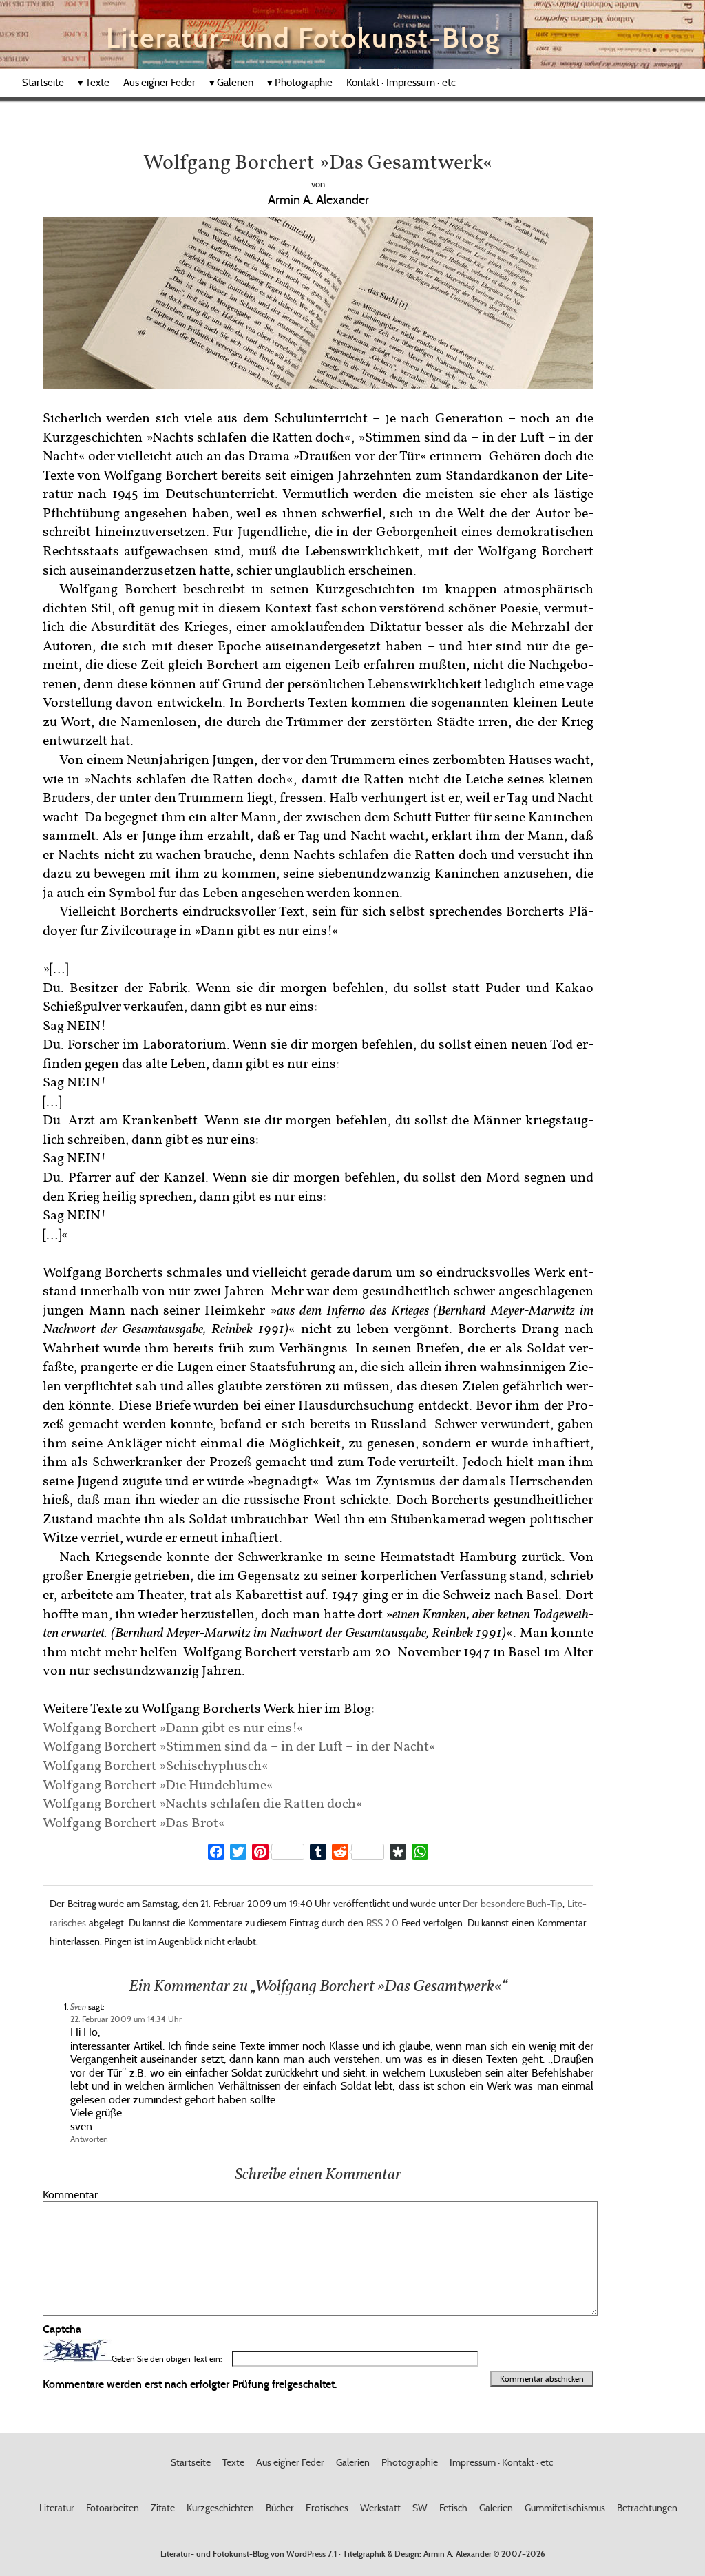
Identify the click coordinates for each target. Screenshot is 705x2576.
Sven (78, 2007)
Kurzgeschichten (220, 2508)
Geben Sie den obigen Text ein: (167, 2359)
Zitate (163, 2508)
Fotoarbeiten (113, 2508)
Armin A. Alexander (457, 2554)
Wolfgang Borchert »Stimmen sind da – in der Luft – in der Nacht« (239, 1745)
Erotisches (327, 2508)
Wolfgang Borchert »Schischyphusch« (156, 1765)
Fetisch (453, 2508)
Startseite (43, 83)
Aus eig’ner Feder (159, 83)
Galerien (231, 83)
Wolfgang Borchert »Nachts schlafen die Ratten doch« (203, 1803)
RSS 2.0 (383, 1923)
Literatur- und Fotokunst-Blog (303, 38)
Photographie (300, 83)
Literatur (57, 2508)
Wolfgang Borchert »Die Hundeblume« (158, 1784)
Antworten (89, 2139)
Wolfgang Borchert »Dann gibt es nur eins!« (173, 1727)
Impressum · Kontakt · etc (501, 2462)
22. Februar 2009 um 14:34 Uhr (126, 2019)
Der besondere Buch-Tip (513, 1904)
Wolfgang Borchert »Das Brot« (134, 1822)
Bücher (280, 2508)
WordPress (306, 2554)
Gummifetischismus (565, 2508)
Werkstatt (380, 2508)
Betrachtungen (647, 2508)
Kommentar (70, 2194)
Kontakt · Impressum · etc (401, 83)
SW (420, 2508)
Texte (94, 83)
